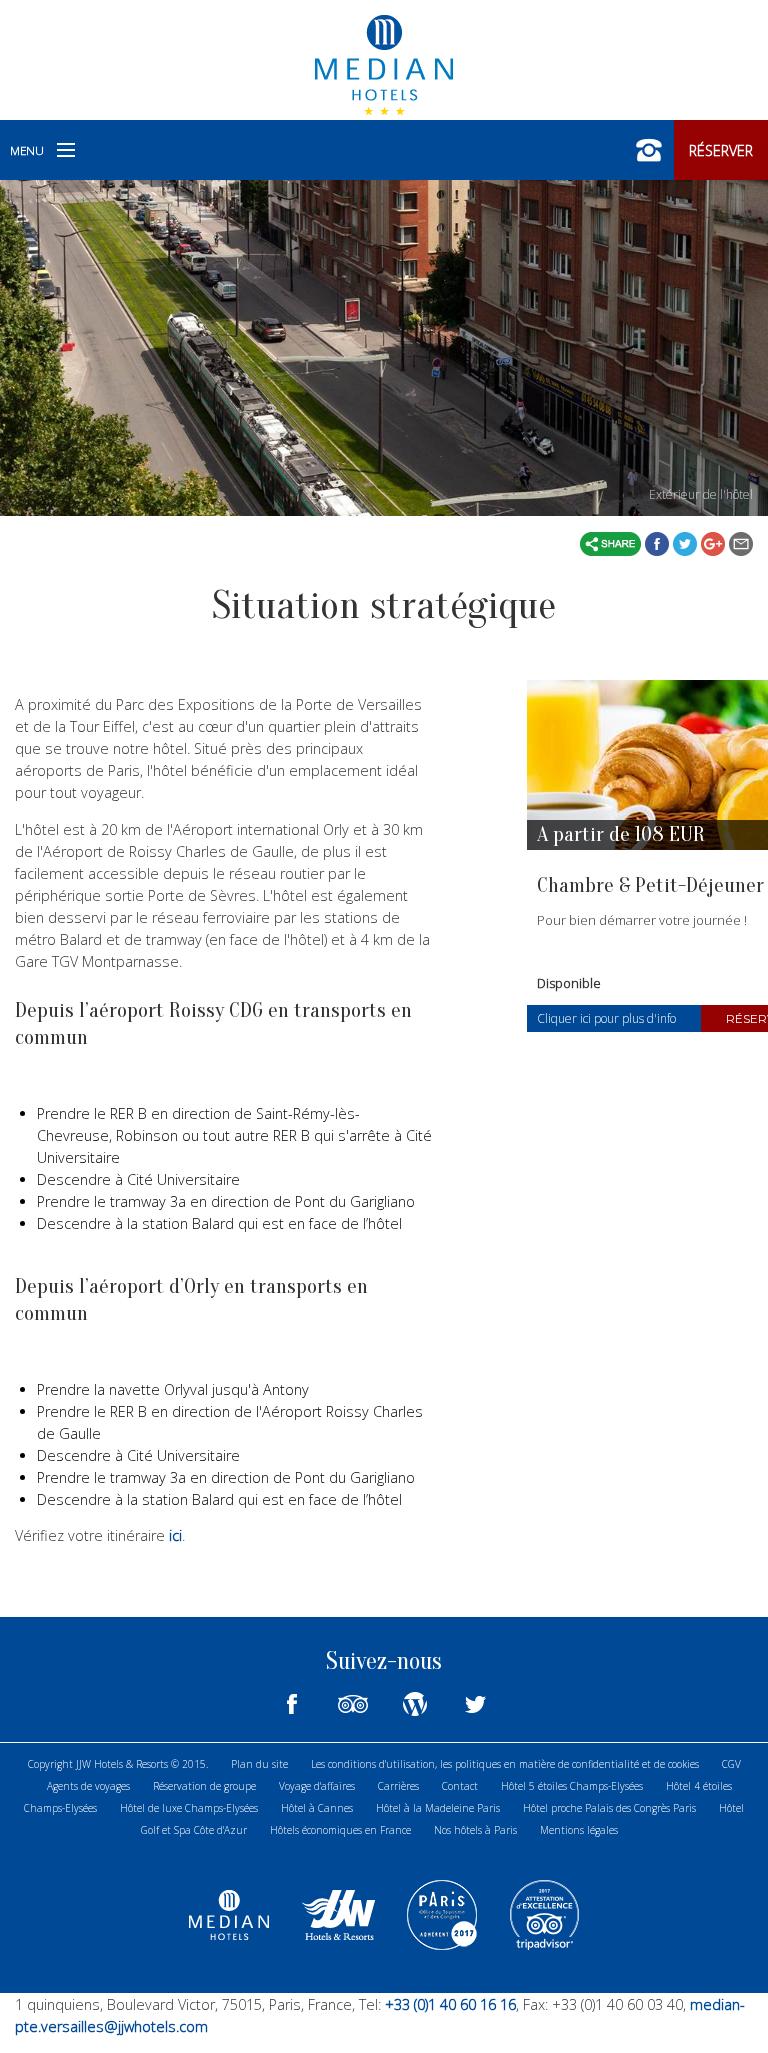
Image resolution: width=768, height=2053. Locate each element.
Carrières (398, 1786)
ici (175, 1535)
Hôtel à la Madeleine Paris (438, 1808)
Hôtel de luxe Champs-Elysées (189, 1808)
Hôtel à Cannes (317, 1808)
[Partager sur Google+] (715, 542)
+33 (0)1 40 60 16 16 (448, 2004)
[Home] (384, 63)
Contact (460, 1786)
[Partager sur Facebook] (659, 542)
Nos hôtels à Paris (475, 1830)
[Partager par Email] (741, 542)
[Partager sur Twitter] (687, 542)
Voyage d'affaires (317, 1786)
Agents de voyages (88, 1786)
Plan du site (259, 1764)
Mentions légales (579, 1830)
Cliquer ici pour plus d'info (606, 1018)
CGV (731, 1764)
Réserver (721, 150)
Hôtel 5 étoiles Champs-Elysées (572, 1786)
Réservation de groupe (204, 1786)
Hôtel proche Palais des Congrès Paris (609, 1808)
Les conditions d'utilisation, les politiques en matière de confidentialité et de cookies (505, 1764)
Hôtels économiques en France (340, 1830)
